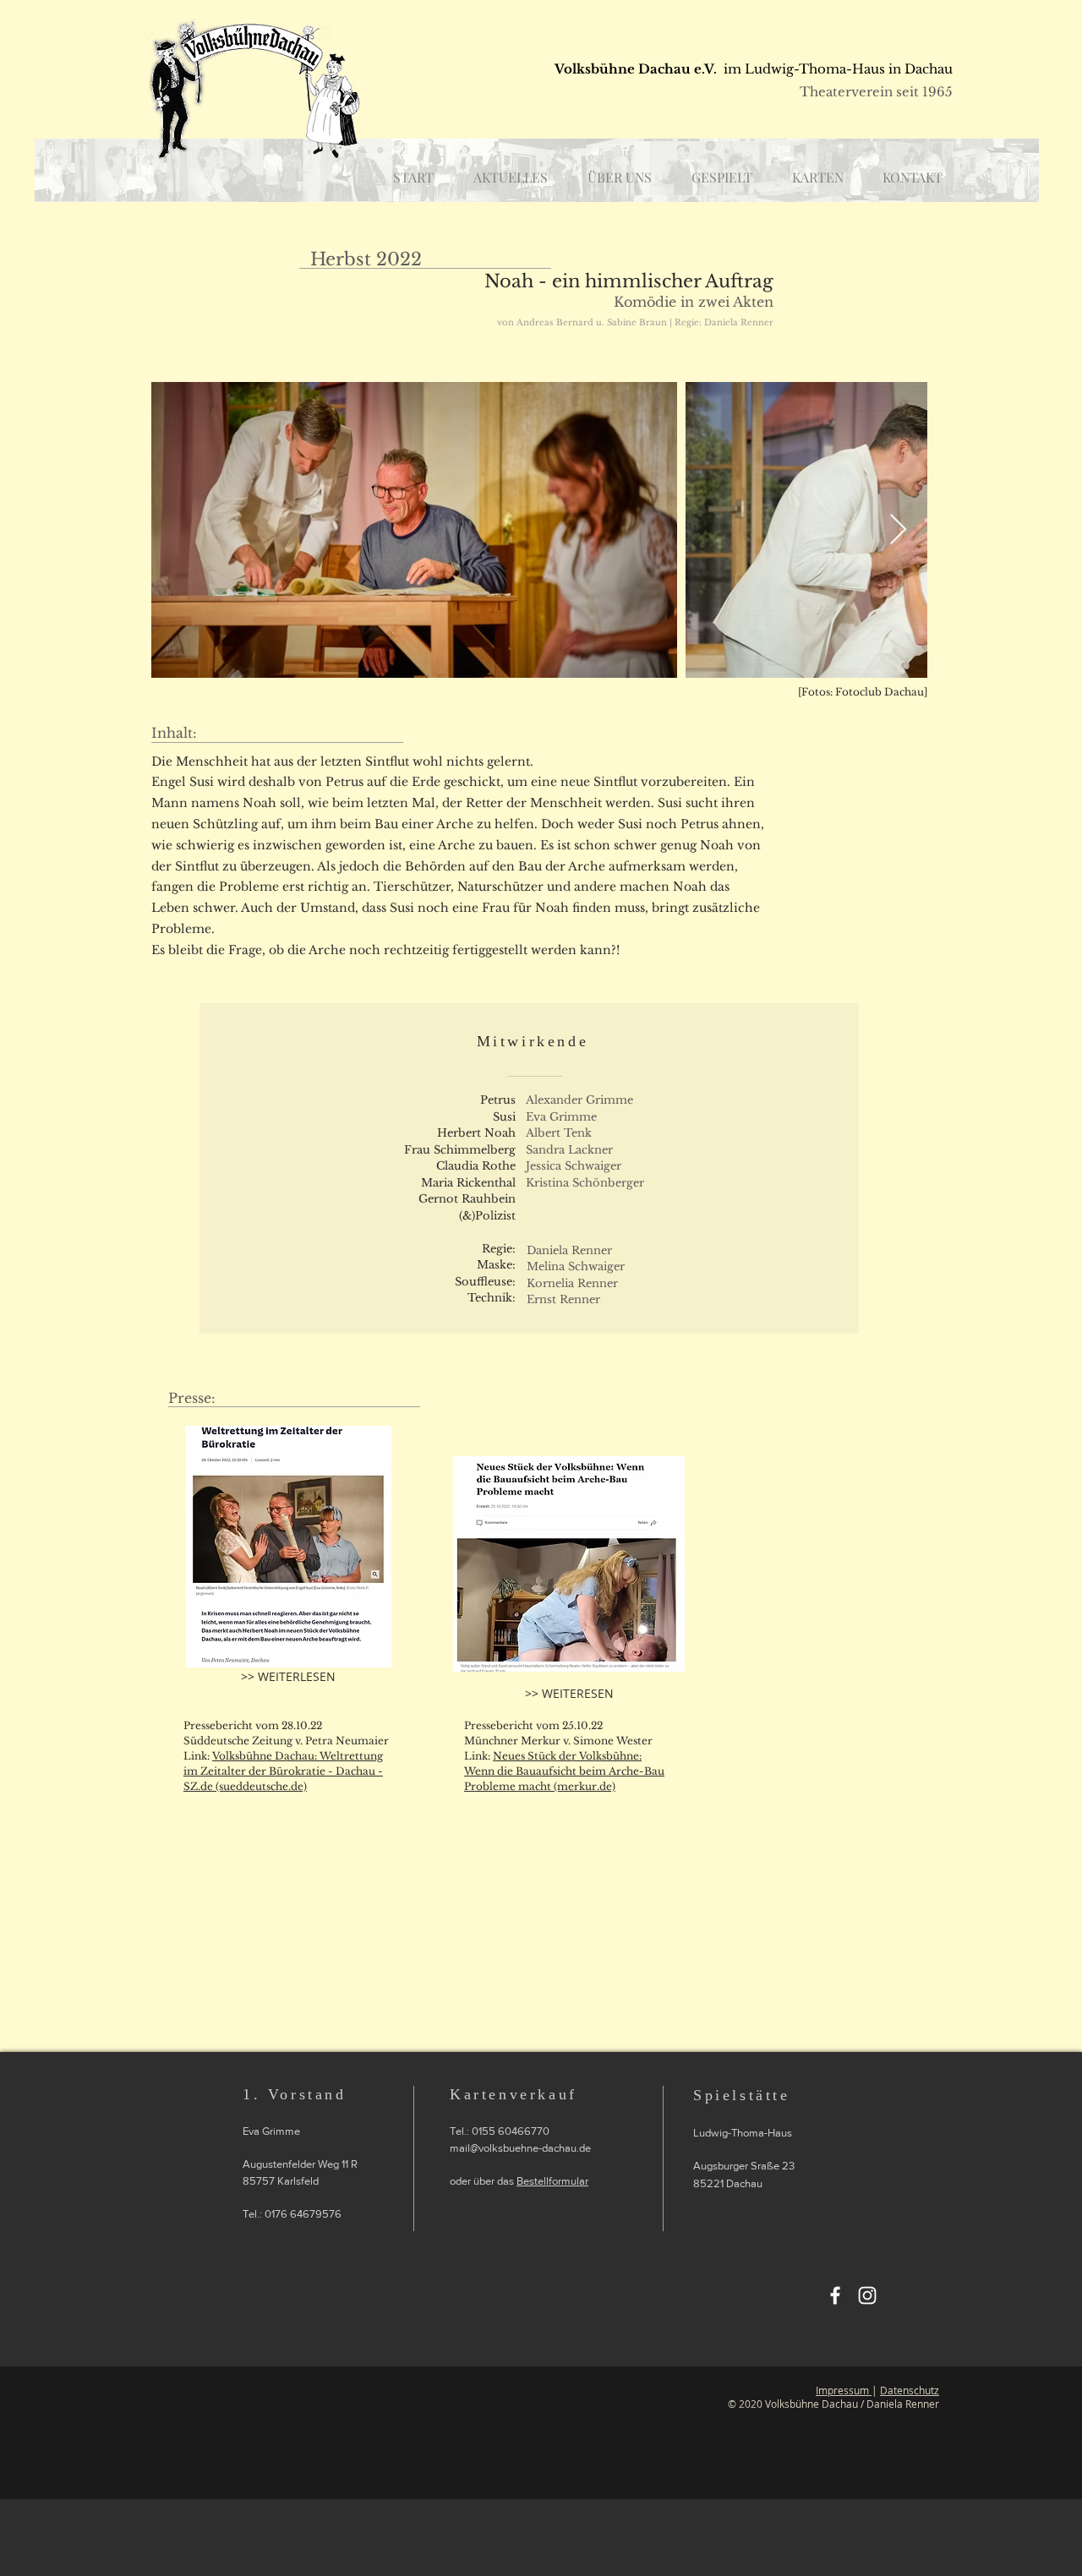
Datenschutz (910, 2390)
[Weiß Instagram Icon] (867, 2295)
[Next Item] (898, 530)
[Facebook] (835, 2295)
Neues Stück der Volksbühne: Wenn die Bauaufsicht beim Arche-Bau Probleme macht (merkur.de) (564, 1771)
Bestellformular (552, 2181)
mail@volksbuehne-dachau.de (520, 2148)
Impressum (844, 2390)
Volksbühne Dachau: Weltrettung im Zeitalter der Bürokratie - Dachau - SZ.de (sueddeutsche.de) (283, 1771)
